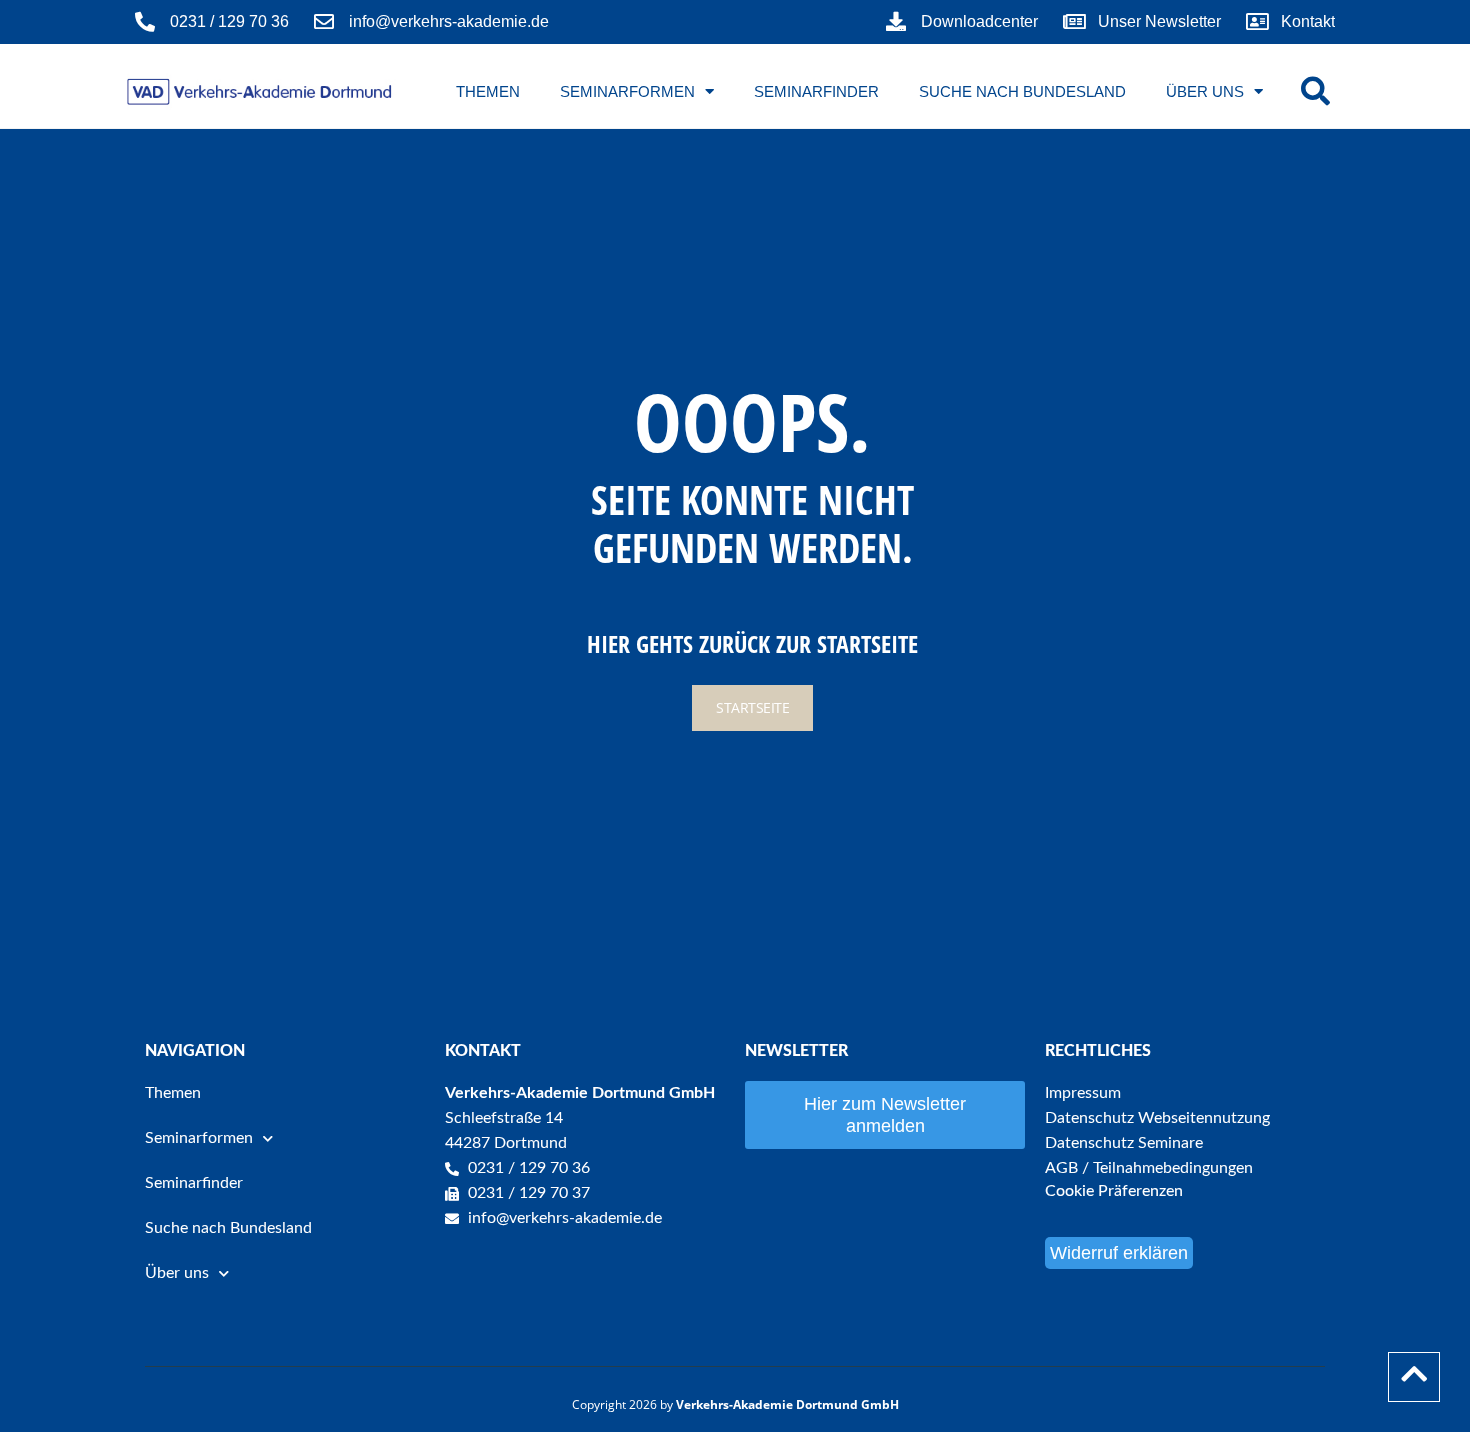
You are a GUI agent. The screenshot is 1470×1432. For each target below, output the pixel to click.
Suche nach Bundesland (1022, 91)
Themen (488, 91)
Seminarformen (627, 91)
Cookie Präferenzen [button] (1114, 1191)
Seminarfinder (816, 91)
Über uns (1205, 91)
